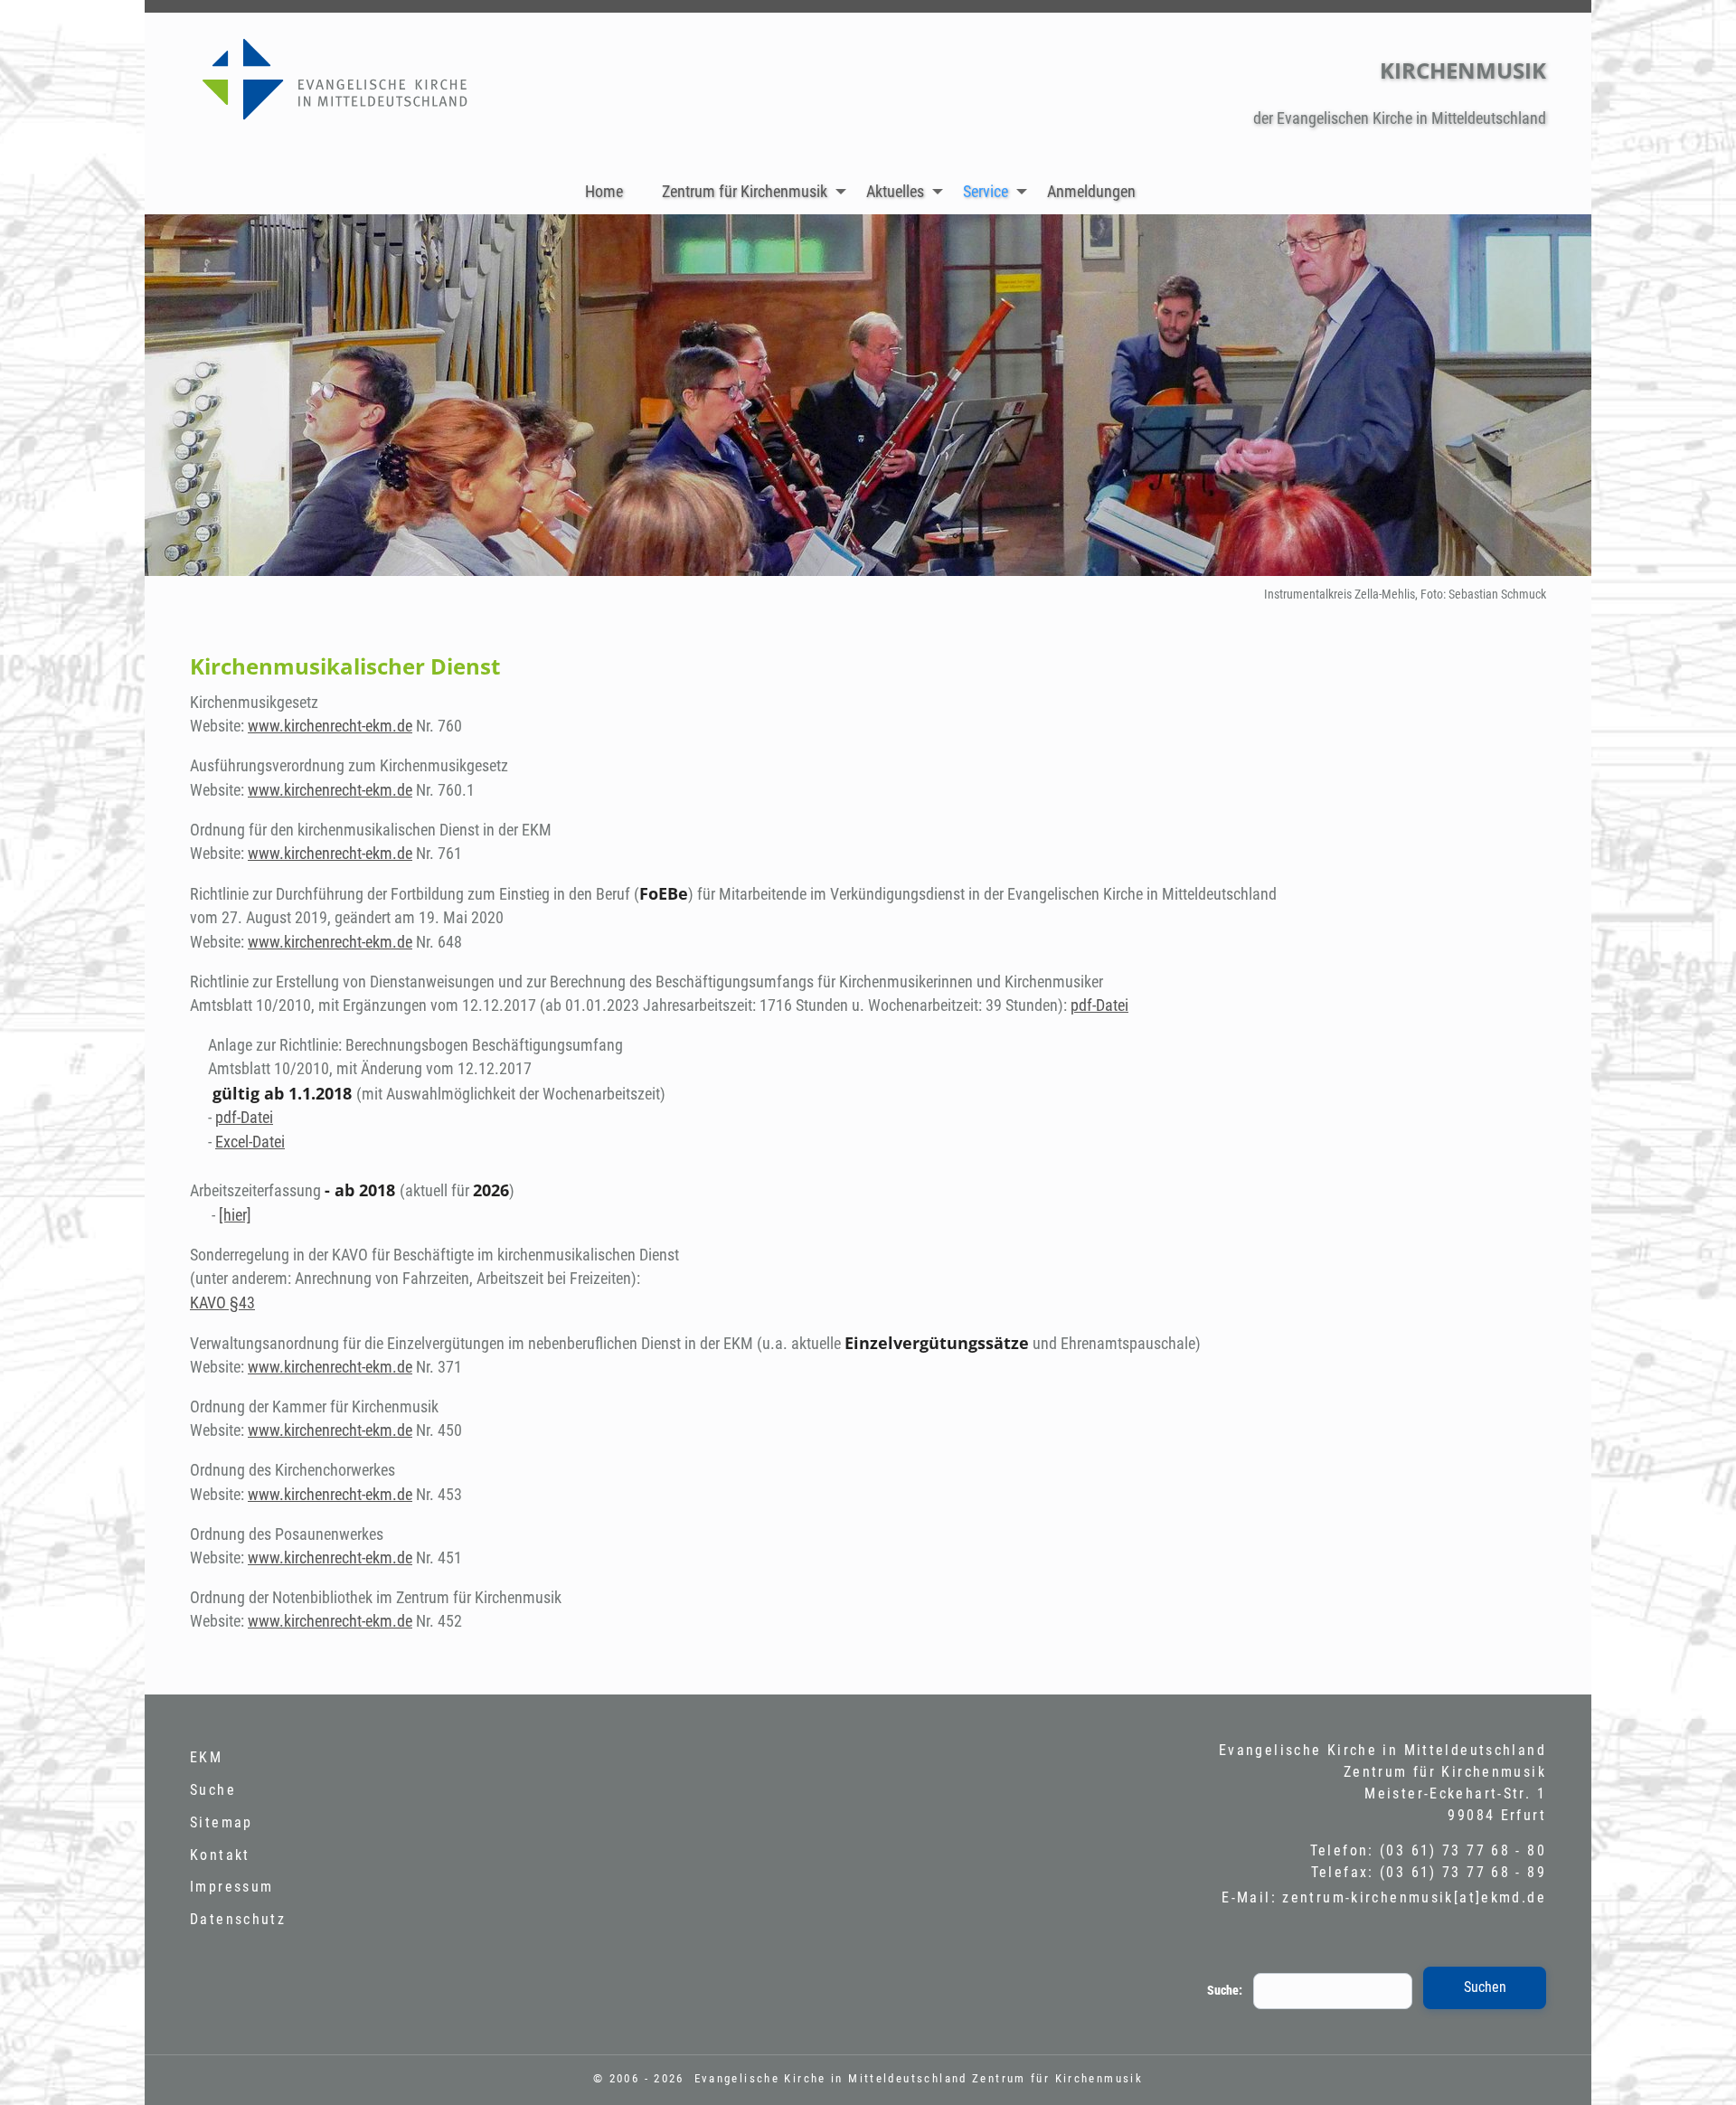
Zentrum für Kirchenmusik (745, 192)
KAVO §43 (222, 1303)
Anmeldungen (1091, 192)
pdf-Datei (1099, 1005)
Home (604, 192)
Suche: (1225, 1991)
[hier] (235, 1215)
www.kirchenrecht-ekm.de (330, 726)
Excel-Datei (250, 1142)
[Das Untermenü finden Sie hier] (841, 191)
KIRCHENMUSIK (1463, 70)
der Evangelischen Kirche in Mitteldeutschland (1400, 118)
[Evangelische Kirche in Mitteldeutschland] (365, 86)
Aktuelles (895, 192)
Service (986, 192)
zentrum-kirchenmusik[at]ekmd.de (1414, 1897)
